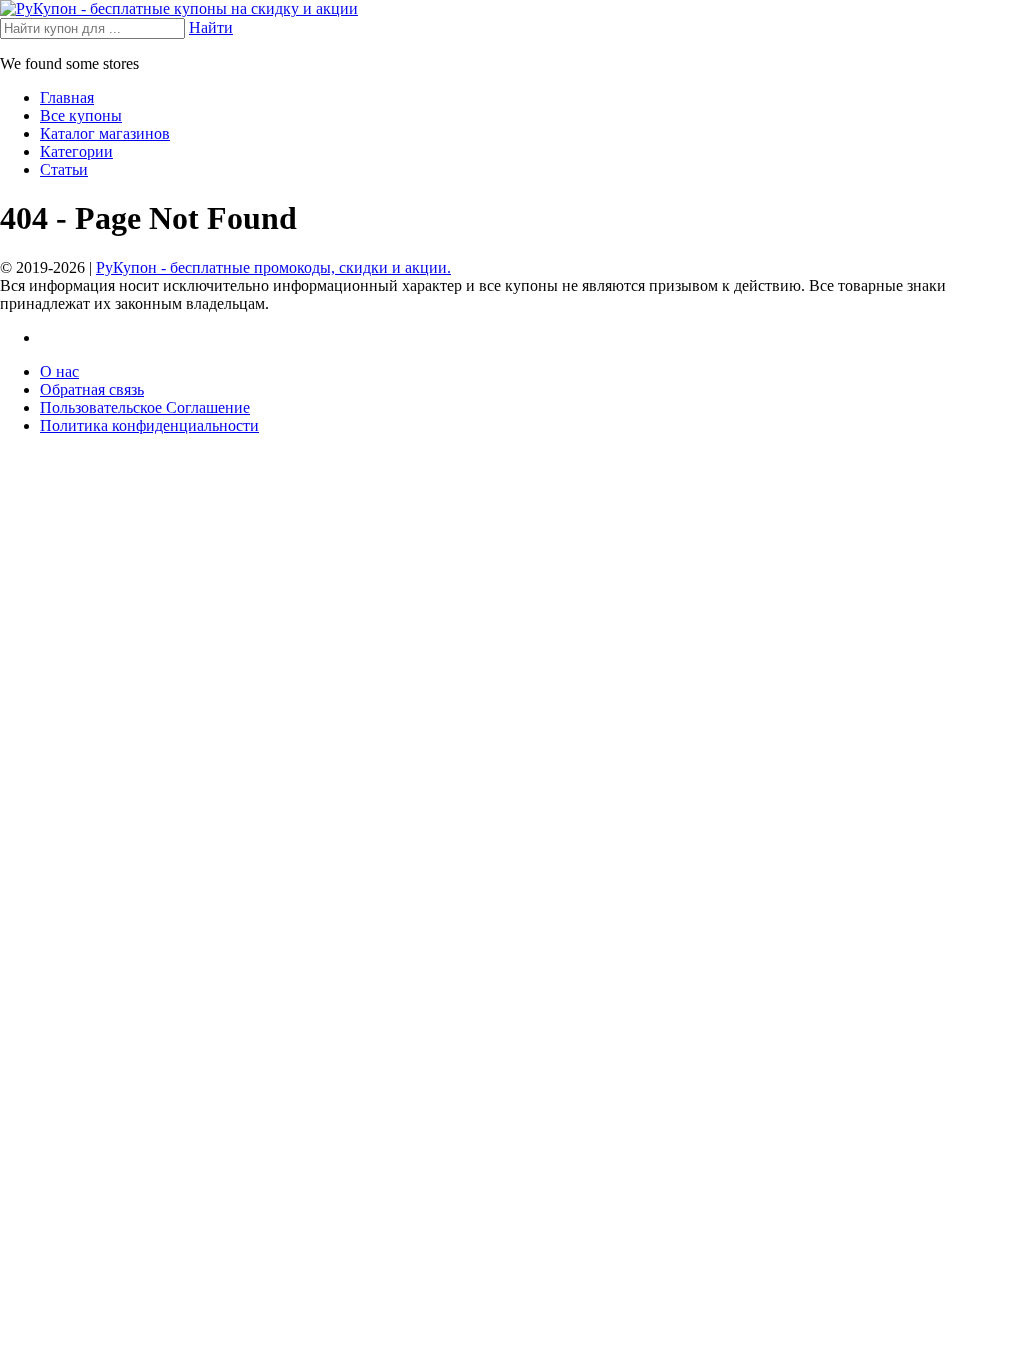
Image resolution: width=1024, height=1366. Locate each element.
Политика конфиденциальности (149, 425)
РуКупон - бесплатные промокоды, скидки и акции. (273, 267)
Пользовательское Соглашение (145, 407)
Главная (67, 97)
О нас (59, 371)
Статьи (64, 169)
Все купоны (81, 115)
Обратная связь (92, 389)
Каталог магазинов (105, 133)
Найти (211, 27)
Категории (76, 151)
